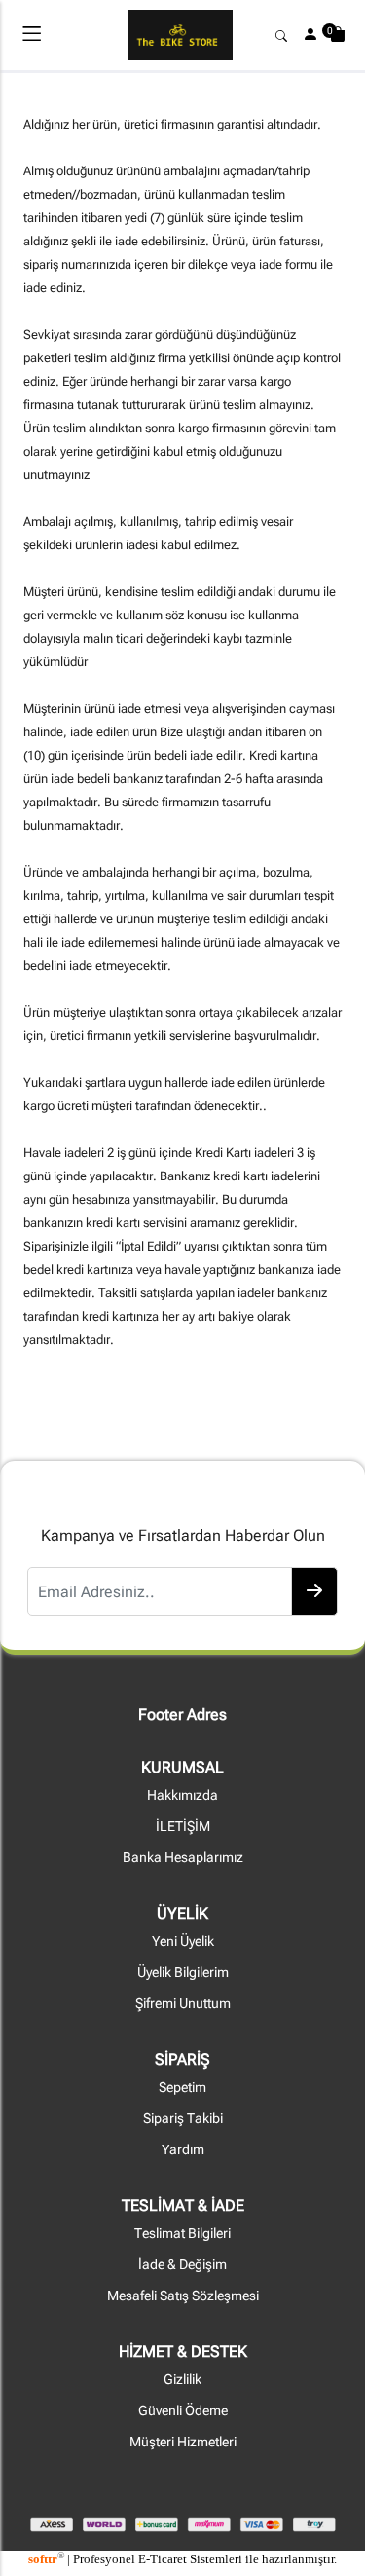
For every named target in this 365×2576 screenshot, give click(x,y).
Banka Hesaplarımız (183, 1858)
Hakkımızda (182, 1795)
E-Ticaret (163, 2559)
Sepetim (182, 2088)
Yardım (183, 2150)
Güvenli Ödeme (183, 2411)
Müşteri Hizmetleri (183, 2442)
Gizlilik (182, 2380)
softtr (46, 2559)
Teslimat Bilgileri (182, 2234)
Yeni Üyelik (183, 1941)
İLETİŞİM (183, 1827)
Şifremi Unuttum (183, 2004)
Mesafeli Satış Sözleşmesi (183, 2296)
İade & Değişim (182, 2265)
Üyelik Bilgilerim (183, 1973)
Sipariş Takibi (183, 2119)
